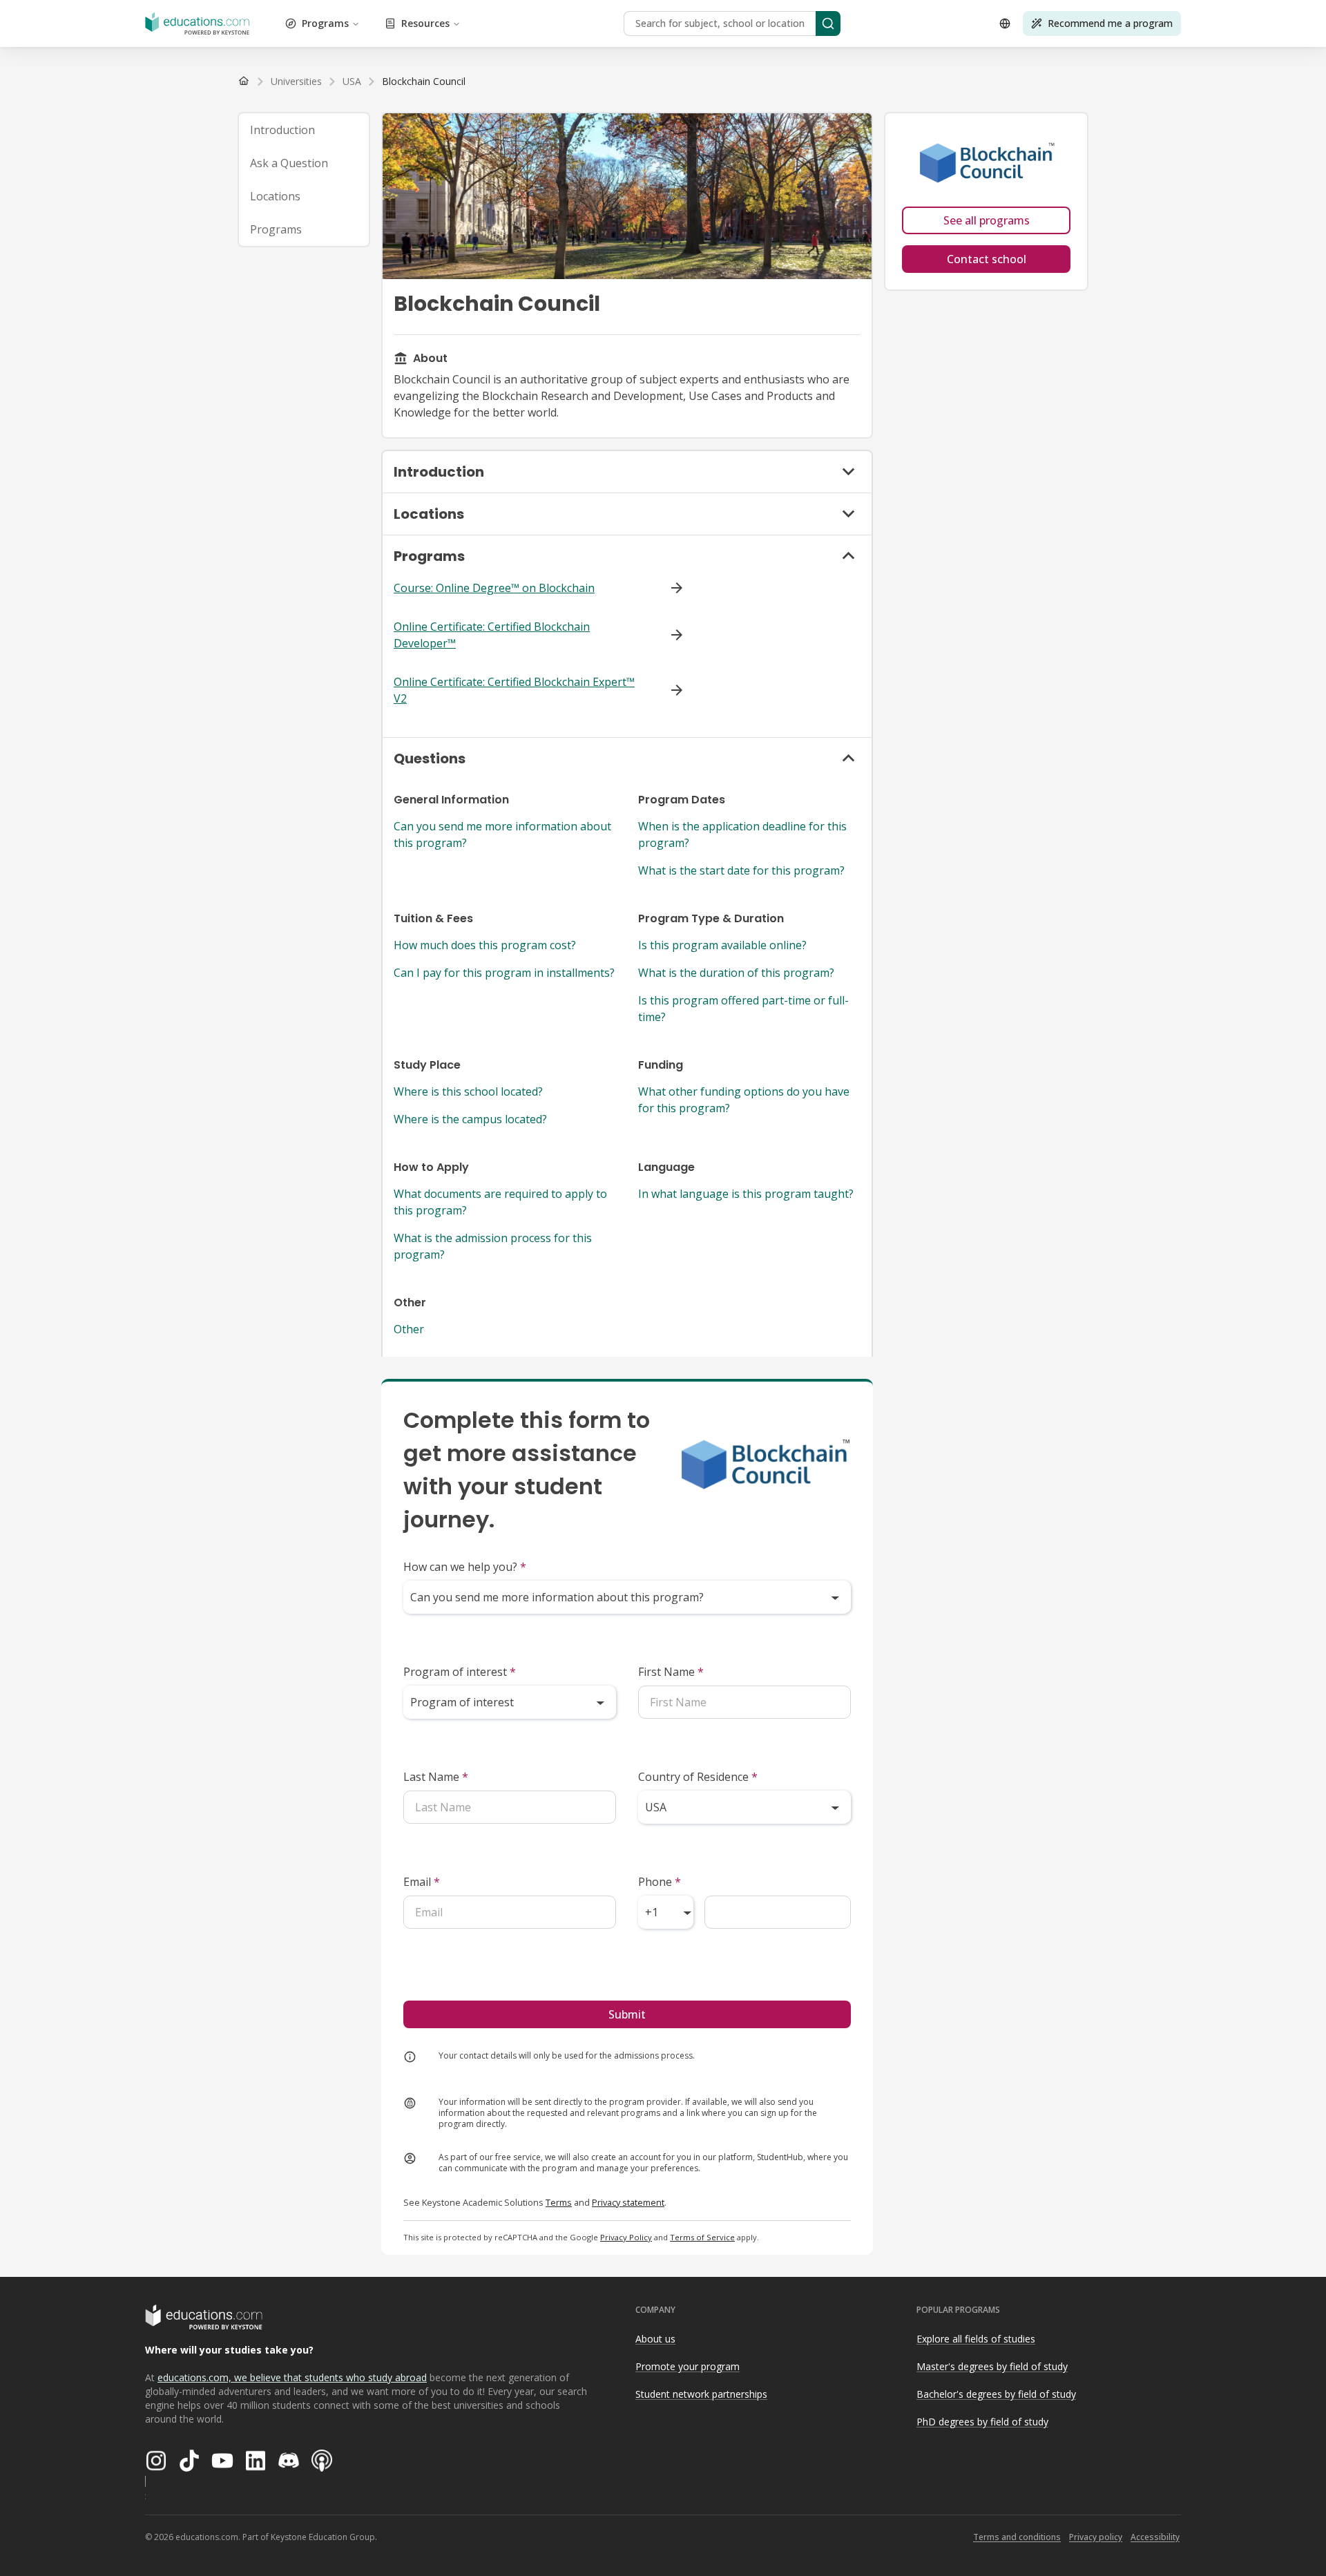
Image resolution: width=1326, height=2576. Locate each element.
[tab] (304, 130)
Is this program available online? (722, 945)
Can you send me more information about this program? (502, 834)
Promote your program (688, 2366)
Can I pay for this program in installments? (504, 973)
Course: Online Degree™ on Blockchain (494, 588)
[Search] (828, 23)
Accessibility (1155, 2537)
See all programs (987, 220)
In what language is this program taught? (746, 1194)
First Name (671, 1672)
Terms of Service (702, 2237)
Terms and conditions (1017, 2537)
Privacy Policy (626, 2237)
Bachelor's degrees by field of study (996, 2394)
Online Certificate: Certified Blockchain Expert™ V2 (514, 690)
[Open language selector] (1005, 23)
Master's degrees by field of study (992, 2366)
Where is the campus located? (470, 1119)
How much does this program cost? (485, 945)
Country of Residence (698, 1777)
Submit (627, 2014)
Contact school (987, 259)
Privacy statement (628, 2202)
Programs (325, 23)
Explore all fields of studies (976, 2339)
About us (655, 2339)
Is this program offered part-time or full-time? (743, 1009)
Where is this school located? (468, 1091)
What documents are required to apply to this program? (500, 1202)
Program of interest (460, 1672)
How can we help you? (465, 1567)
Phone (660, 1882)
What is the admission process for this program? (493, 1246)
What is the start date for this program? (741, 870)
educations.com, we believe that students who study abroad (292, 2377)
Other (409, 1329)
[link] (424, 82)
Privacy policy (1096, 2537)
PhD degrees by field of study (982, 2422)
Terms (559, 2202)
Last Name (436, 1777)
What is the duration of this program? (736, 973)
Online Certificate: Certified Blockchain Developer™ (492, 635)
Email (422, 1882)
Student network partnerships (701, 2394)
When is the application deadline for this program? (742, 834)
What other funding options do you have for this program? (744, 1100)
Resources (425, 23)
